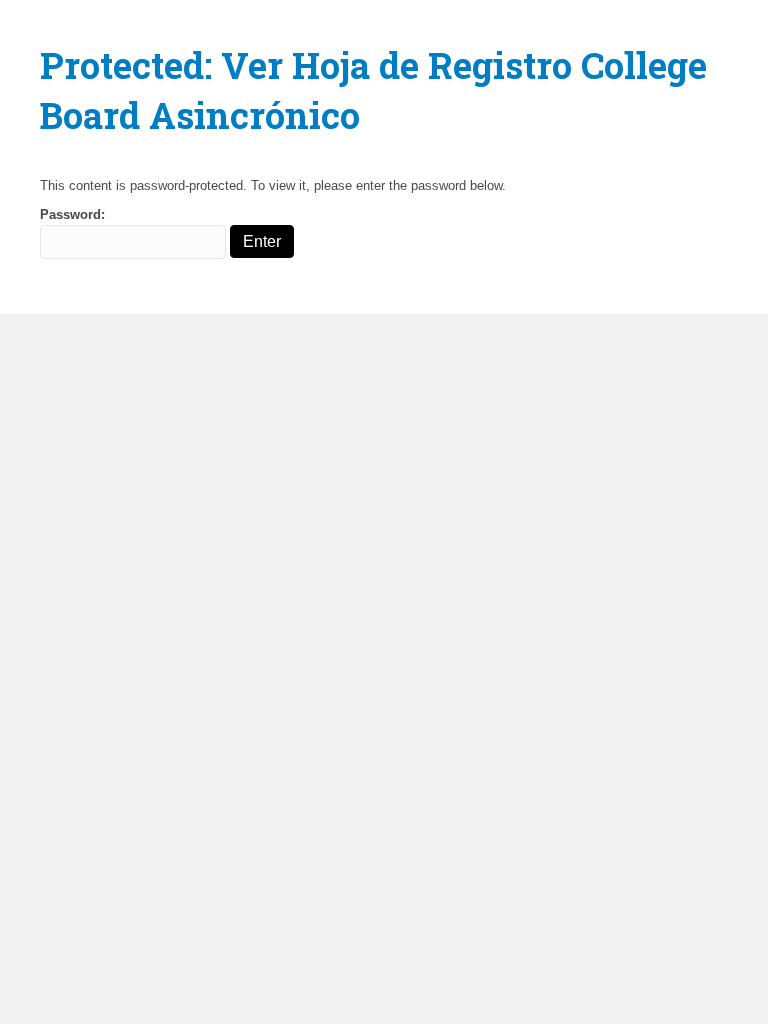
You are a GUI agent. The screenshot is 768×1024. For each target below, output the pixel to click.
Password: (72, 214)
